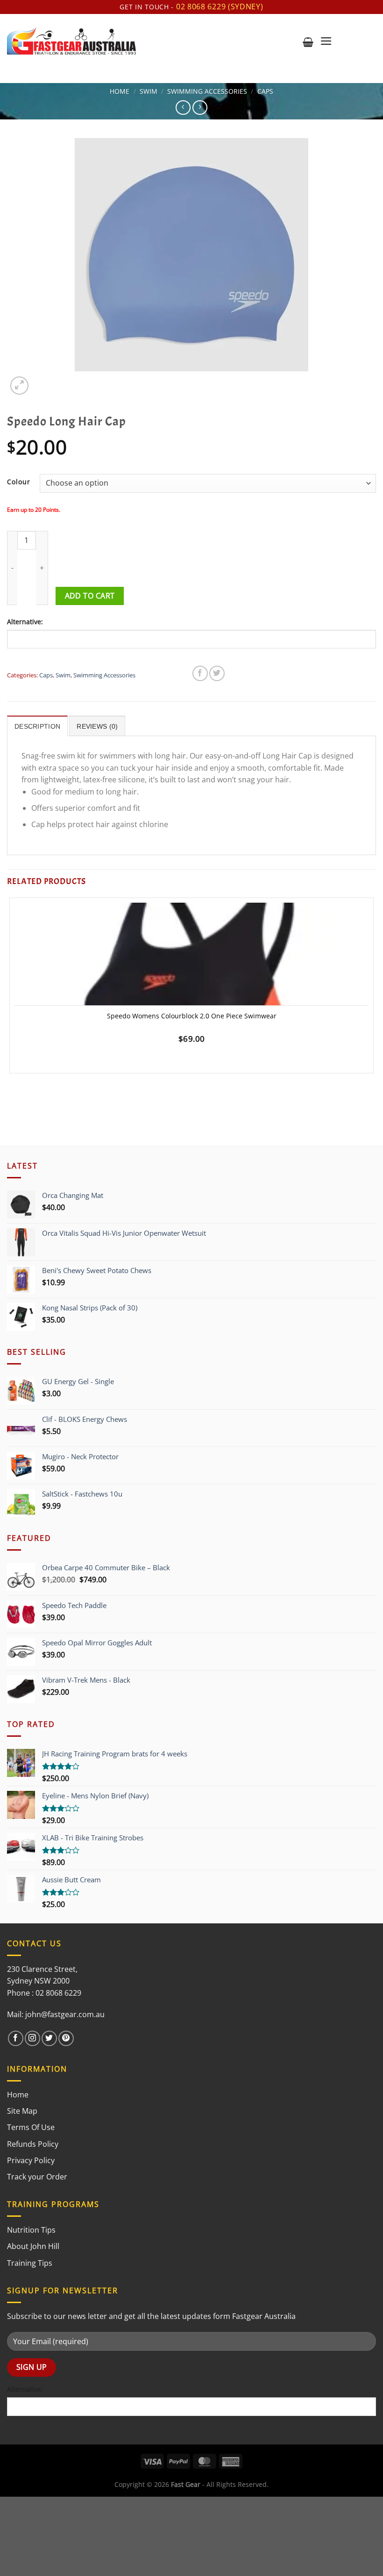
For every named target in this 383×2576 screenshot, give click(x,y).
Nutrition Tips (31, 2230)
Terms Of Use (31, 2127)
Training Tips (30, 2263)
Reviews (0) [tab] (97, 726)
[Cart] (308, 42)
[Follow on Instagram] (32, 2038)
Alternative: (25, 622)
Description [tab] (37, 726)
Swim (149, 91)
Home (120, 91)
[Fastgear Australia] (72, 41)
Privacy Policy (31, 2160)
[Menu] (326, 41)
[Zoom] (19, 386)
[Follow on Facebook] (16, 2038)
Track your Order (37, 2177)
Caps (265, 91)
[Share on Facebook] (200, 673)
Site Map (22, 2111)
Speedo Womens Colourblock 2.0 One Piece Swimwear (192, 1016)
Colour (19, 482)
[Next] (42, 380)
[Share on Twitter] (217, 673)
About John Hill (33, 2246)
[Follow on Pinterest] (66, 2038)
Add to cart (90, 596)
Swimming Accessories (207, 91)
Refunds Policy (33, 2144)
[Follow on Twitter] (49, 2038)
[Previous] (11, 1097)
